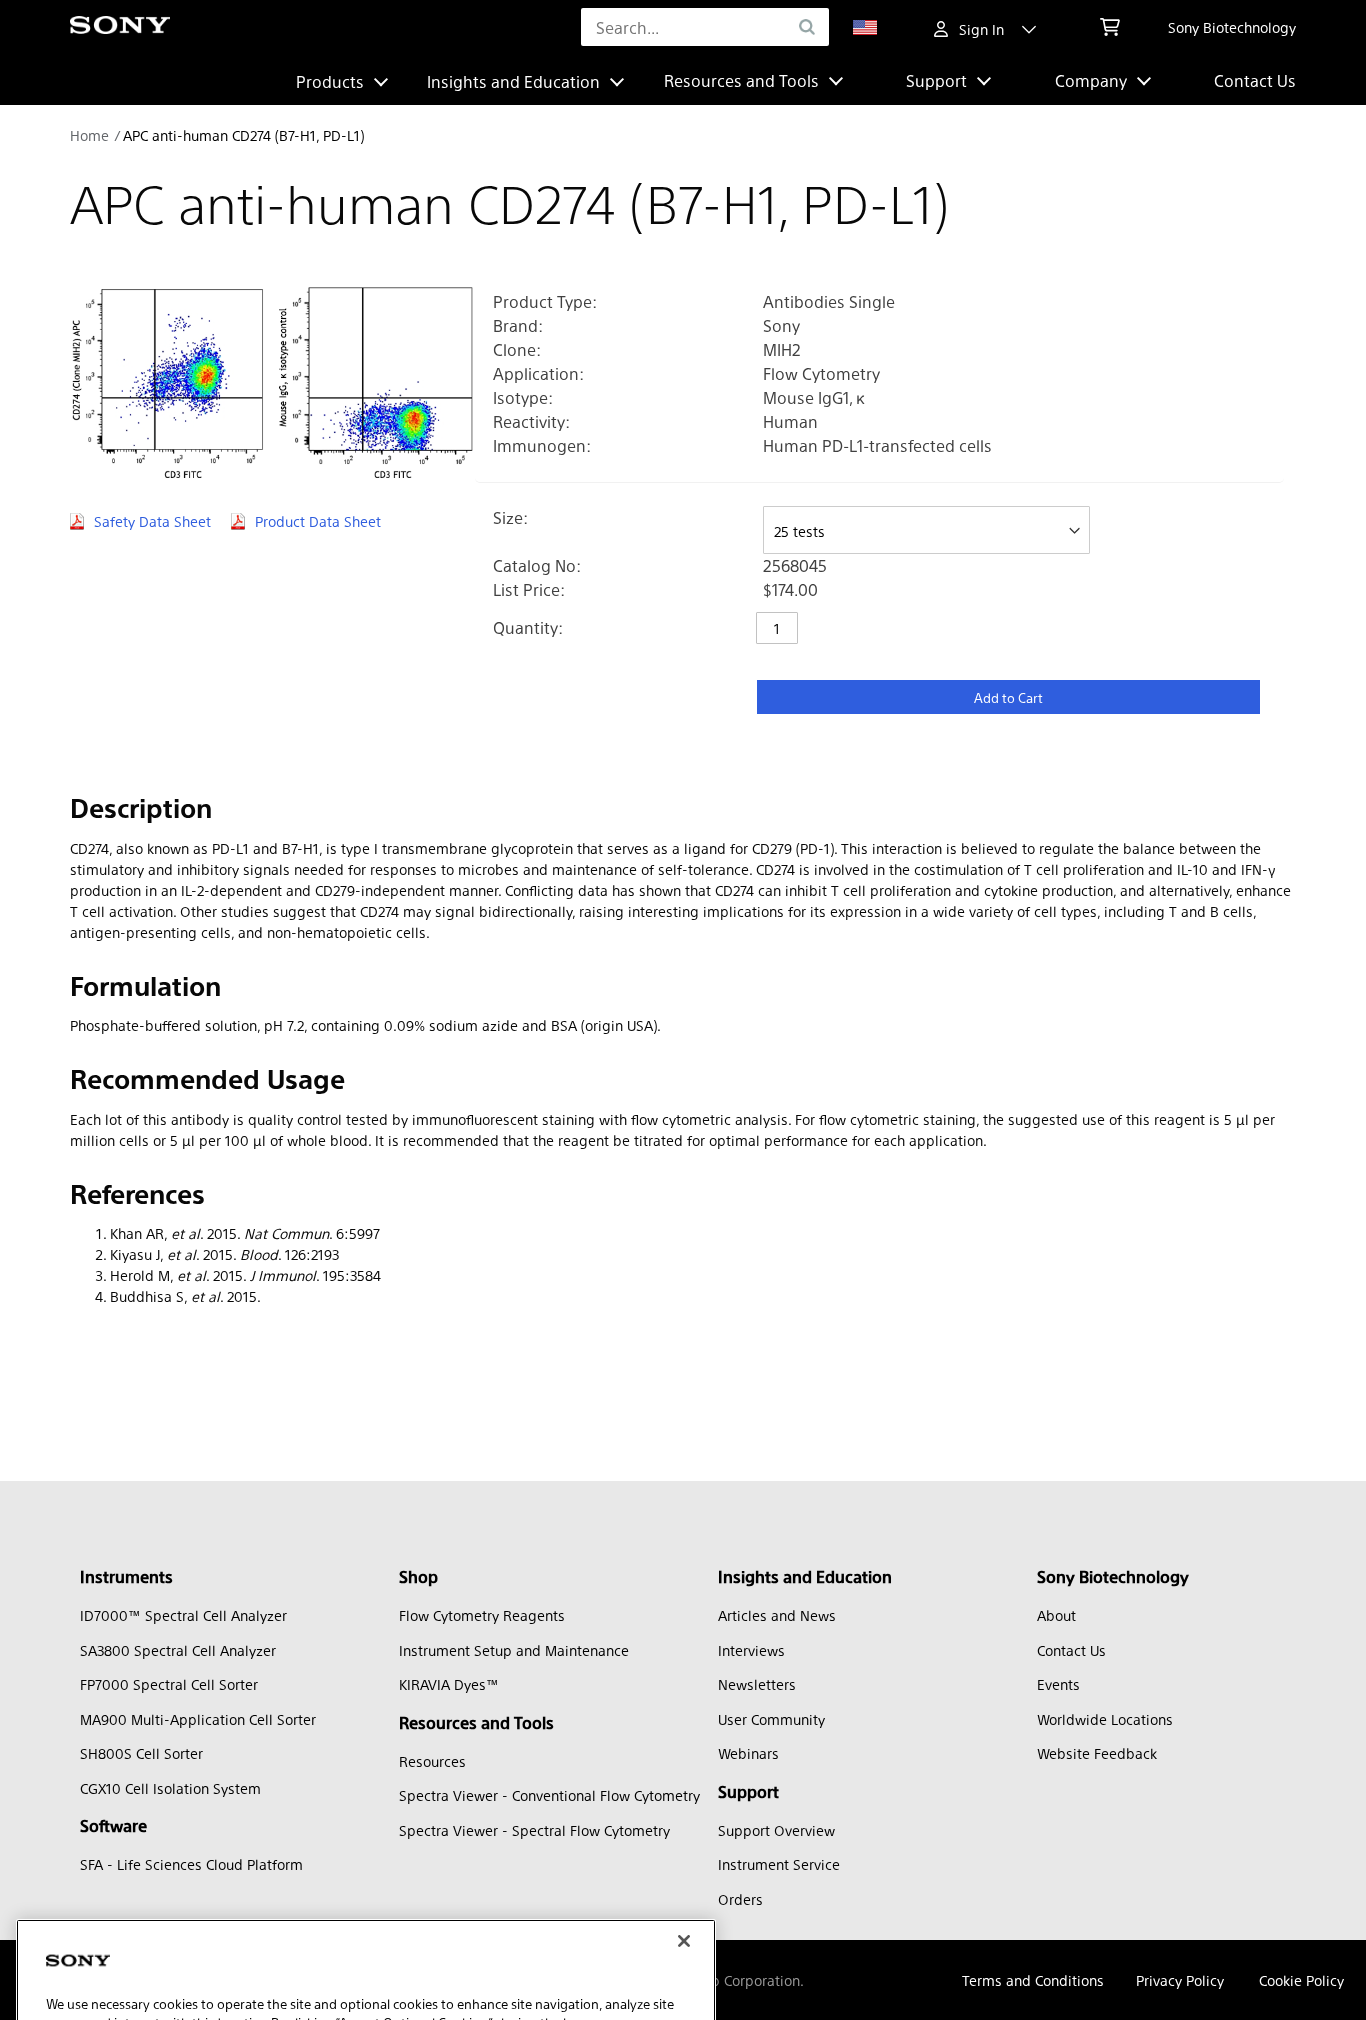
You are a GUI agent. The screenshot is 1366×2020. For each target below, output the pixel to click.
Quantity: (528, 627)
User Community (771, 1719)
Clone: (517, 349)
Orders (740, 1899)
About (1056, 1615)
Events (1058, 1684)
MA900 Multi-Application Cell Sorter (198, 1719)
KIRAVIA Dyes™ (449, 1684)
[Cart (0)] (1110, 27)
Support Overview (776, 1830)
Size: (510, 517)
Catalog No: (537, 565)
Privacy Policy (1180, 1980)
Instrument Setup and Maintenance (514, 1650)
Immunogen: (542, 445)
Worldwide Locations (1105, 1719)
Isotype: (523, 397)
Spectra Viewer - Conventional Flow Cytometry (549, 1795)
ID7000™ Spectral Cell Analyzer (183, 1615)
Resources (432, 1761)
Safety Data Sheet (152, 521)
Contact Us (1255, 80)
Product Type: (545, 301)
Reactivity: (531, 421)
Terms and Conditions (1033, 1980)
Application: (538, 373)
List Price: (529, 589)
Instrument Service (779, 1864)
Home (89, 135)
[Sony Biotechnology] (120, 27)
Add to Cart (1008, 697)
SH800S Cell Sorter (141, 1753)
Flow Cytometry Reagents (482, 1615)
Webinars (748, 1753)
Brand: (518, 325)
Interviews (751, 1650)
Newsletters (757, 1684)
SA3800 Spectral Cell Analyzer (178, 1650)
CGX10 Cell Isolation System (170, 1788)
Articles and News (777, 1615)
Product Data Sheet (318, 521)
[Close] (684, 1839)
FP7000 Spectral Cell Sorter (169, 1684)
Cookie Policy (1301, 1980)
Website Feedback (1097, 1753)
